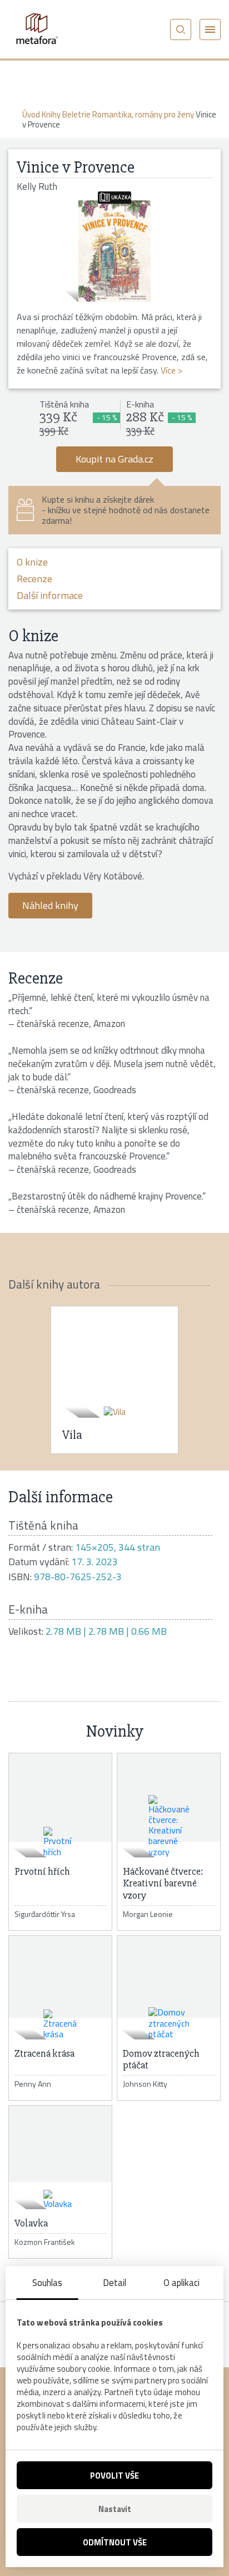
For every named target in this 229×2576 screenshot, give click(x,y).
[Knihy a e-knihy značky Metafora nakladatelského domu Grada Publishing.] (36, 29)
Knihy (51, 114)
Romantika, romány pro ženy (143, 114)
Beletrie (76, 114)
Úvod (31, 114)
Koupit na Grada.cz (114, 459)
